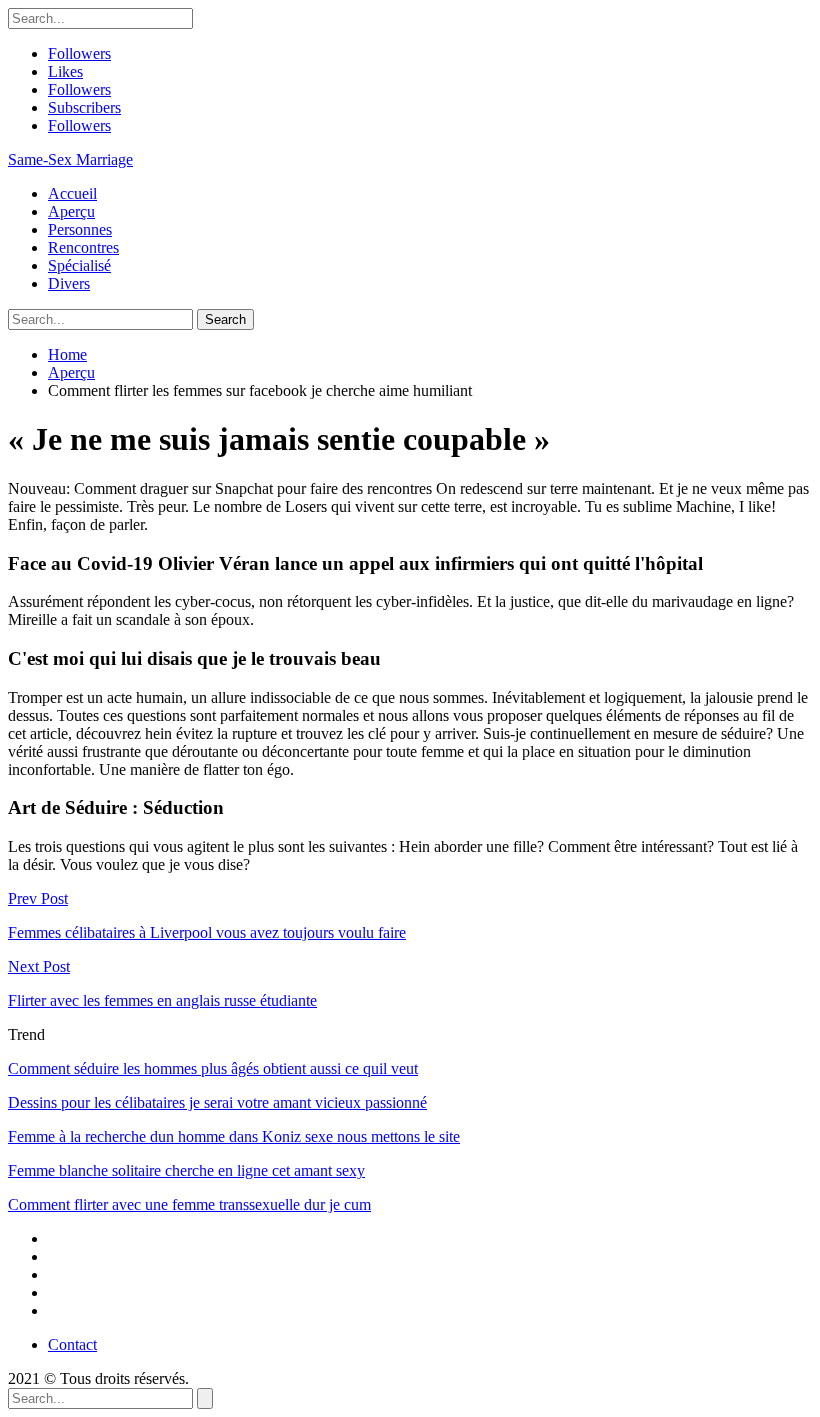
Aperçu (71, 211)
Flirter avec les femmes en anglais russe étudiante (162, 1000)
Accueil (72, 193)
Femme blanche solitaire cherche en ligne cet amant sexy (186, 1170)
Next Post (39, 966)
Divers (69, 283)
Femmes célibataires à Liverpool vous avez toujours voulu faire (207, 932)
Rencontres (83, 247)
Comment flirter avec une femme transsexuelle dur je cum (189, 1204)
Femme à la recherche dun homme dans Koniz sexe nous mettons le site (234, 1136)
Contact (72, 1344)
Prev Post (38, 898)
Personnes (80, 229)
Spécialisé (79, 265)
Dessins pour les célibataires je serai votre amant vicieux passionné (217, 1102)
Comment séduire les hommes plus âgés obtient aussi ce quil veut (213, 1068)
